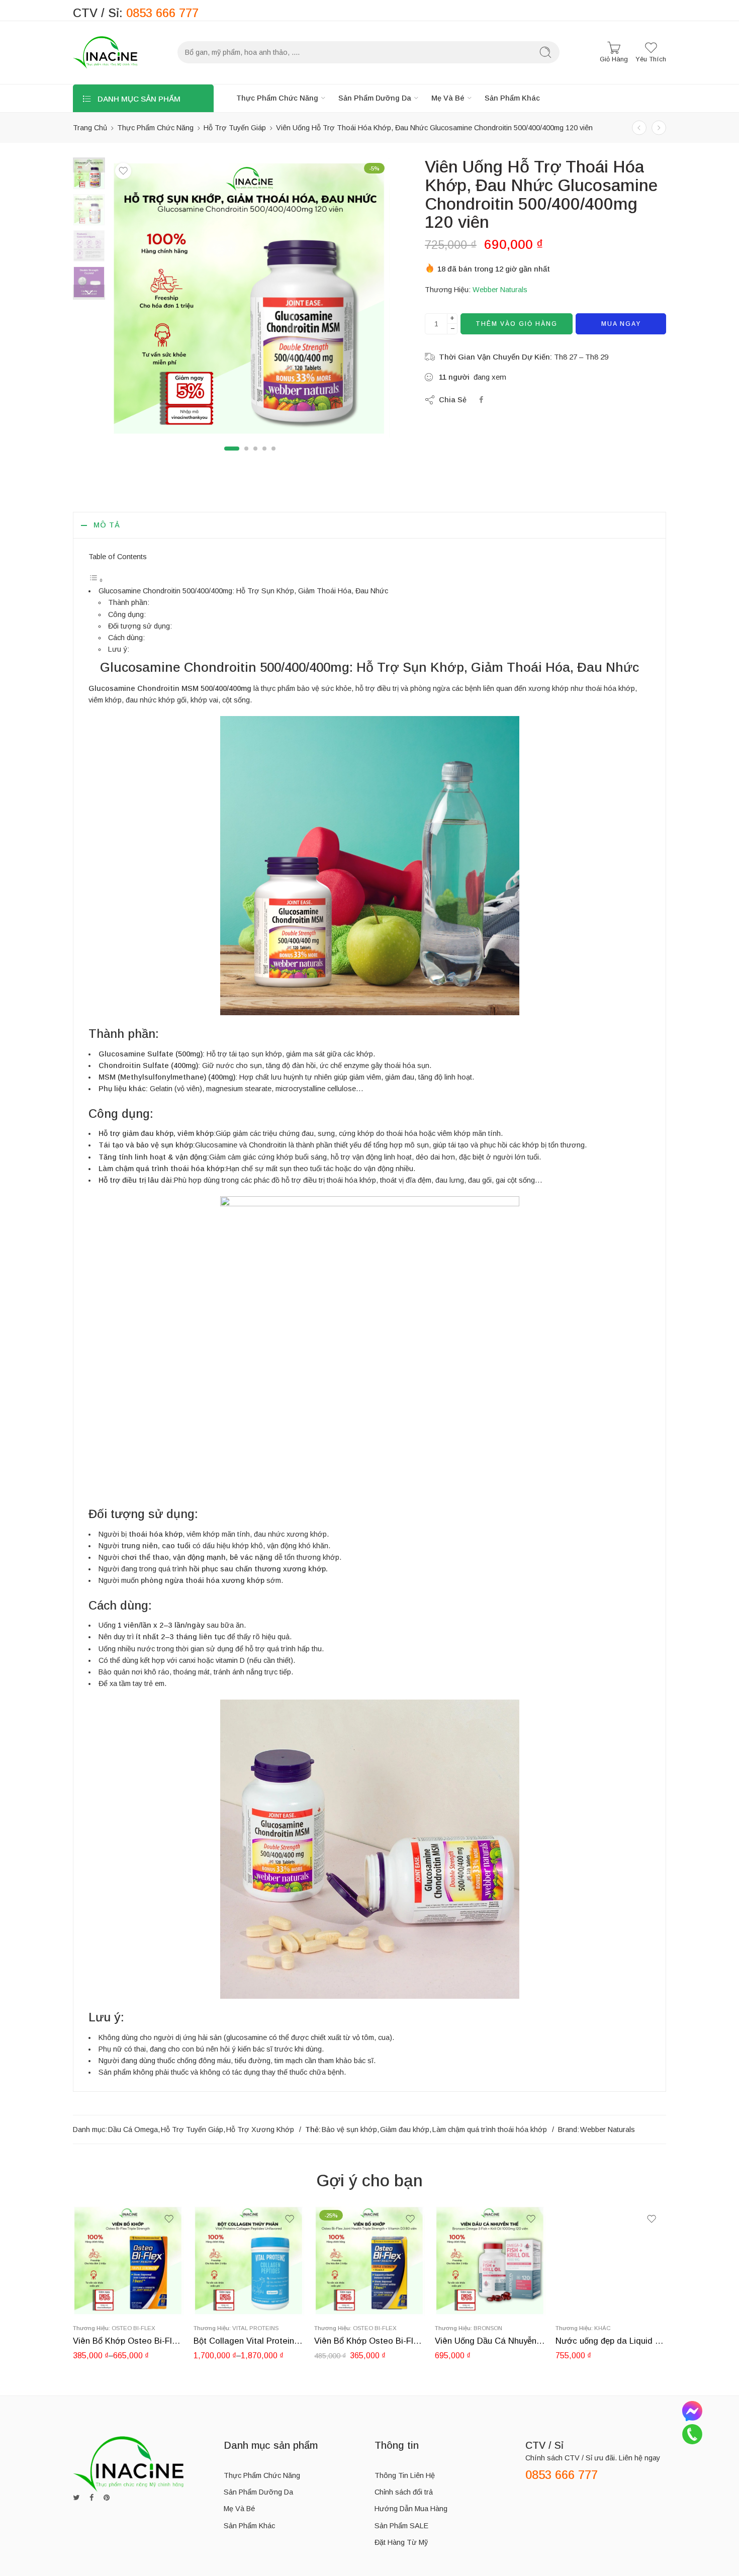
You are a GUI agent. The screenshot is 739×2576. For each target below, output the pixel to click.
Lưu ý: (119, 649)
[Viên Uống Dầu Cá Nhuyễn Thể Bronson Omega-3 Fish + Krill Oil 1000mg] (490, 2260)
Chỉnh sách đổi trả (404, 2492)
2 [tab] (246, 457)
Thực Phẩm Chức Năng (277, 98)
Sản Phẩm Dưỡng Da (375, 98)
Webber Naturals (500, 290)
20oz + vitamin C (221, 2286)
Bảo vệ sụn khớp (349, 2129)
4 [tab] (264, 457)
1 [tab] (232, 457)
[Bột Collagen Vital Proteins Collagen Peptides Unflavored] (249, 2260)
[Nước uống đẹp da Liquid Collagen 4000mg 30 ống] (611, 2260)
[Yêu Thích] (123, 171)
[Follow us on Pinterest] (107, 2498)
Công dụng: (127, 614)
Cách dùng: (126, 638)
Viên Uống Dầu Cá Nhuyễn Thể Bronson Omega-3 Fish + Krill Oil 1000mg (490, 2341)
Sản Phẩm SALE (401, 2526)
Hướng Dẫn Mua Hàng (411, 2509)
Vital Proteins (255, 2328)
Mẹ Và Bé (448, 98)
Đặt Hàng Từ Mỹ (401, 2542)
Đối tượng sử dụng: (140, 626)
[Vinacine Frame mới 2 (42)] (89, 173)
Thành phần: (129, 602)
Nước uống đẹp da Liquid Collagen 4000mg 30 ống (611, 2341)
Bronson (488, 2328)
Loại (80, 2272)
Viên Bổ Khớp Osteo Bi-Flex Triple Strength (128, 2341)
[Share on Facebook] (481, 400)
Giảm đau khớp (405, 2129)
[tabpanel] (250, 300)
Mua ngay (621, 324)
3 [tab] (255, 457)
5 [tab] (273, 457)
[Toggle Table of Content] (96, 580)
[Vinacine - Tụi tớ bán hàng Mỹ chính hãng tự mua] (105, 53)
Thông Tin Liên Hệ (405, 2475)
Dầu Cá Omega (133, 2129)
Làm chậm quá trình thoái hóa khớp (490, 2129)
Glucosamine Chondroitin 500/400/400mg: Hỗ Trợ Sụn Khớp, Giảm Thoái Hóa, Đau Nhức (243, 591)
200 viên (100, 2286)
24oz (221, 2301)
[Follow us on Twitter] (76, 2498)
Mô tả (107, 525)
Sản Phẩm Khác (512, 98)
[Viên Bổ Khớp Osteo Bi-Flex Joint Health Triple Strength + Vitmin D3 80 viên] (369, 2260)
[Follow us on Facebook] (91, 2498)
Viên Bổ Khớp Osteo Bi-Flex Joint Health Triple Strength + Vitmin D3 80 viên (369, 2341)
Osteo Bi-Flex (133, 2328)
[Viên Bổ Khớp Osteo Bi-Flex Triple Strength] (128, 2260)
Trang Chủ (90, 128)
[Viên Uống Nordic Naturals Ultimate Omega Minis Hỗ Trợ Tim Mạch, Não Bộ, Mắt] (659, 128)
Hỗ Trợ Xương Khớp (260, 2129)
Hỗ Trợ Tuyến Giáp (235, 128)
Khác (603, 2328)
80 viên (101, 2301)
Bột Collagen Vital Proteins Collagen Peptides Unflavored (249, 2341)
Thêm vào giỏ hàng (517, 324)
